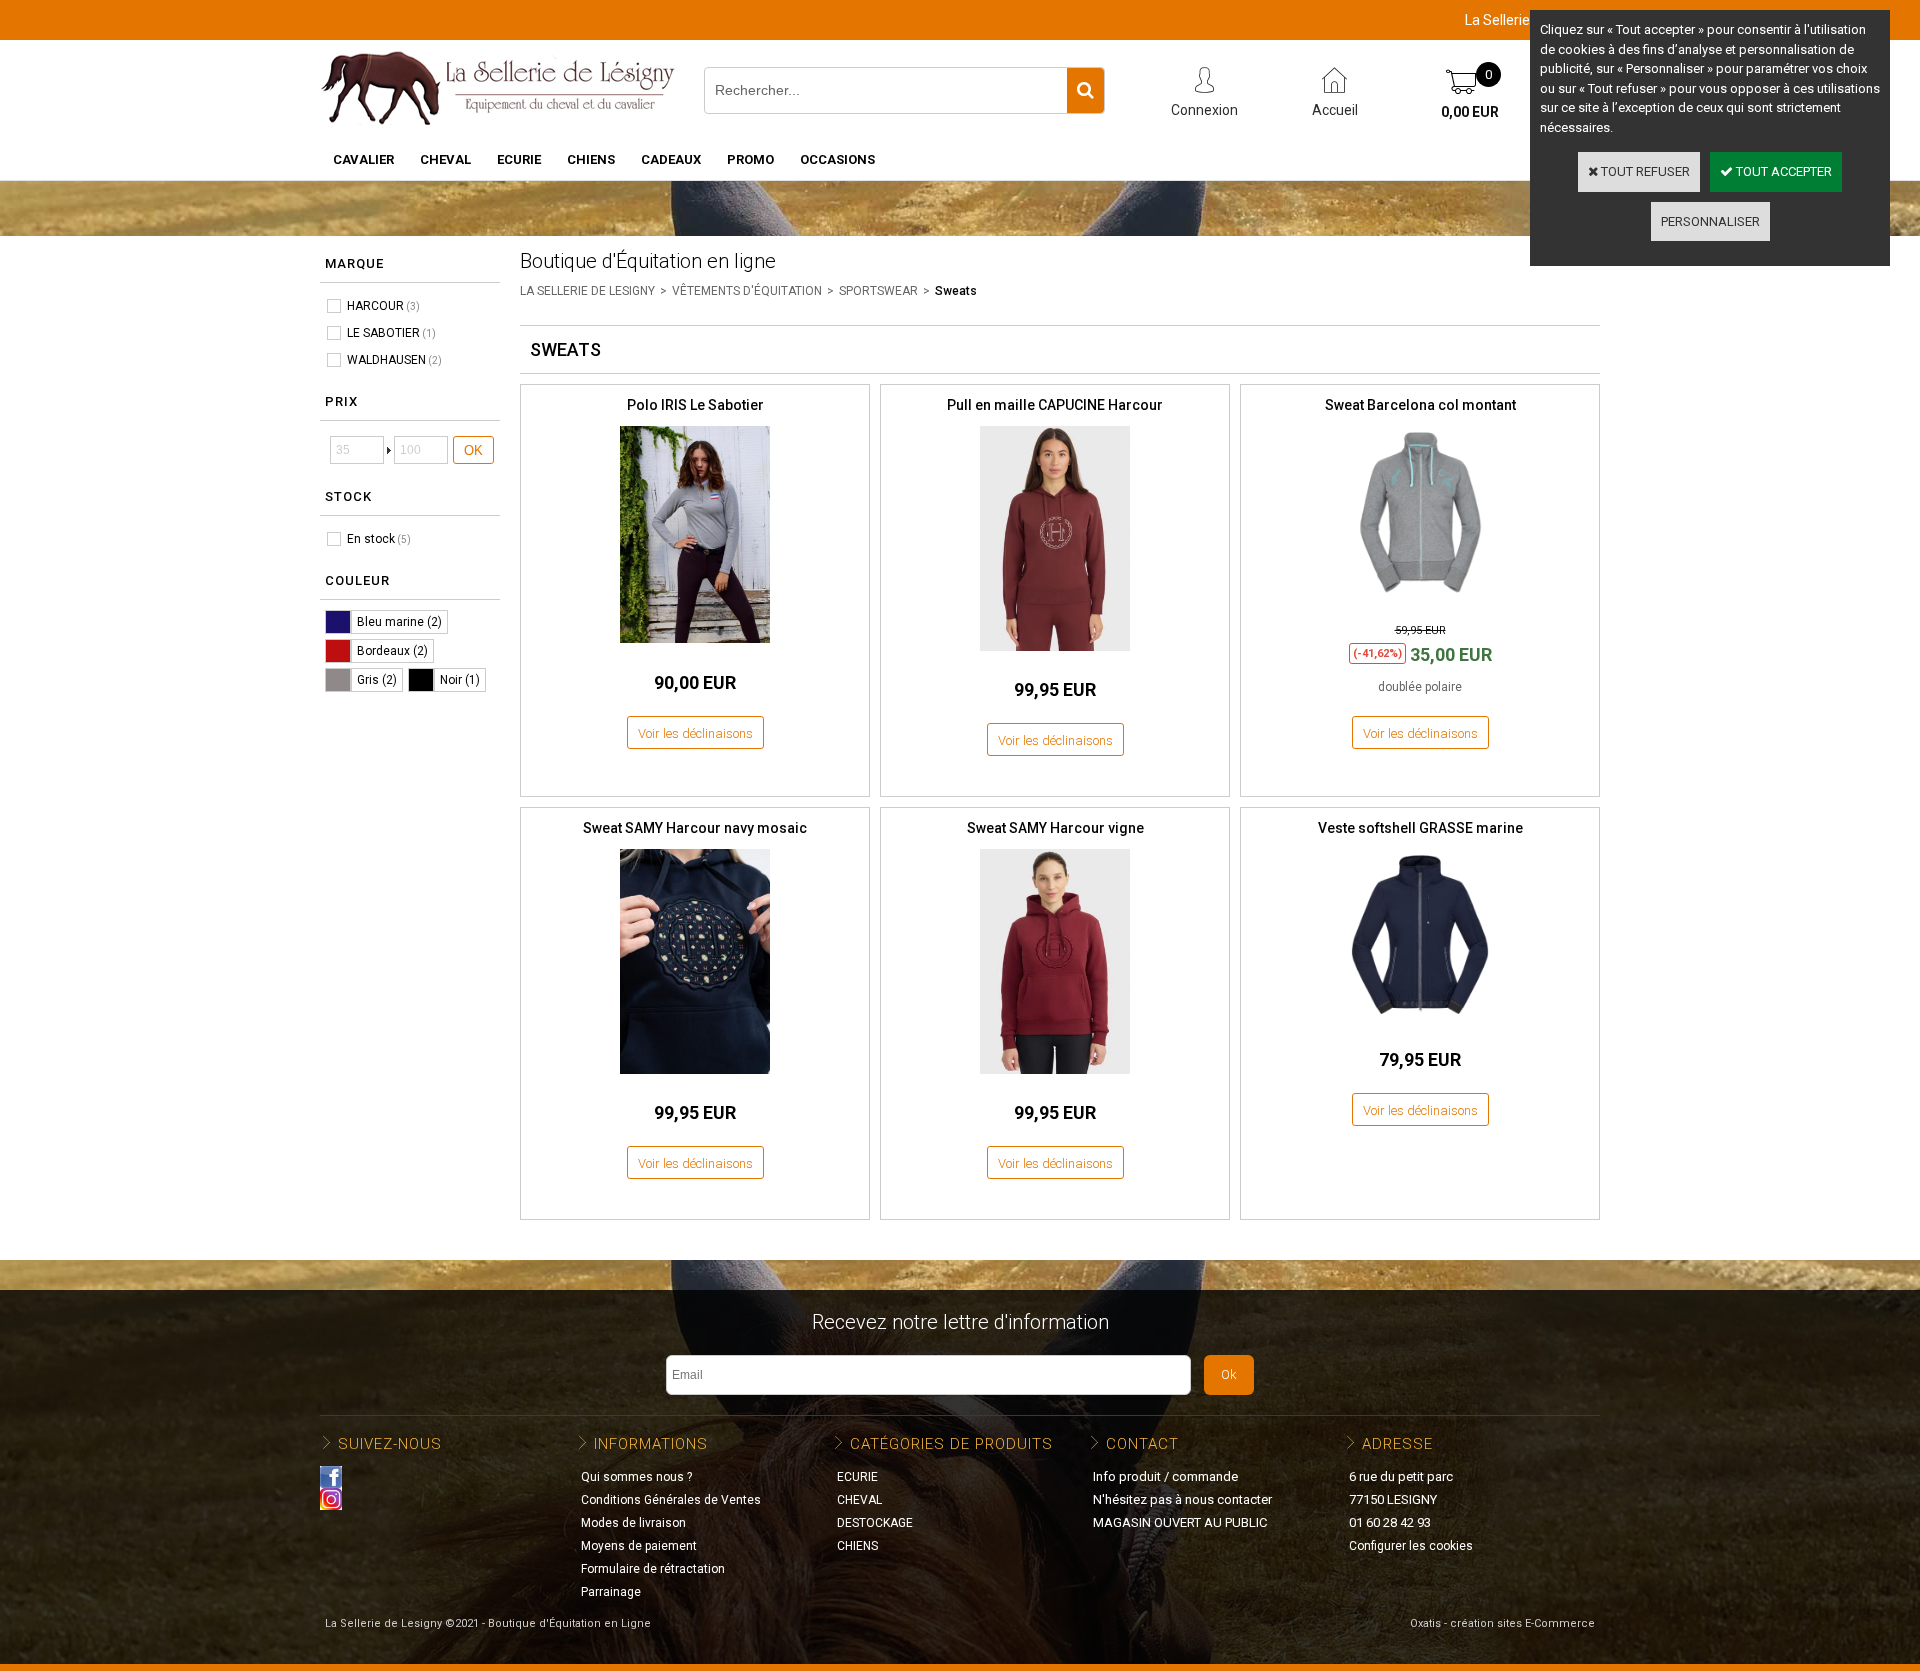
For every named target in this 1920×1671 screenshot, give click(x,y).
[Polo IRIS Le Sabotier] (695, 648)
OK (473, 450)
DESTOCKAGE (875, 1523)
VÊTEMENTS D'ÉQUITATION (747, 291)
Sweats (956, 291)
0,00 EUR (1470, 112)
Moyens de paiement (639, 1546)
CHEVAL (445, 159)
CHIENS (591, 159)
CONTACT (1142, 1444)
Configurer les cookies (1411, 1546)
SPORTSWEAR (878, 291)
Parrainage (611, 1592)
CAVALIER (363, 159)
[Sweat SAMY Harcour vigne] (1055, 1079)
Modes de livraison (633, 1523)
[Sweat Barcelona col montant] (1420, 602)
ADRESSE (1397, 1444)
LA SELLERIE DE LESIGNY (587, 291)
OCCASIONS (837, 159)
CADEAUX (671, 159)
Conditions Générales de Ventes (671, 1500)
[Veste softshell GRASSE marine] (1420, 1025)
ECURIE (519, 159)
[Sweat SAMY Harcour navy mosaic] (695, 1079)
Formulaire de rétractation (653, 1569)
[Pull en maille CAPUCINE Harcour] (1055, 656)
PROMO (750, 159)
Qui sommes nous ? (636, 1477)
